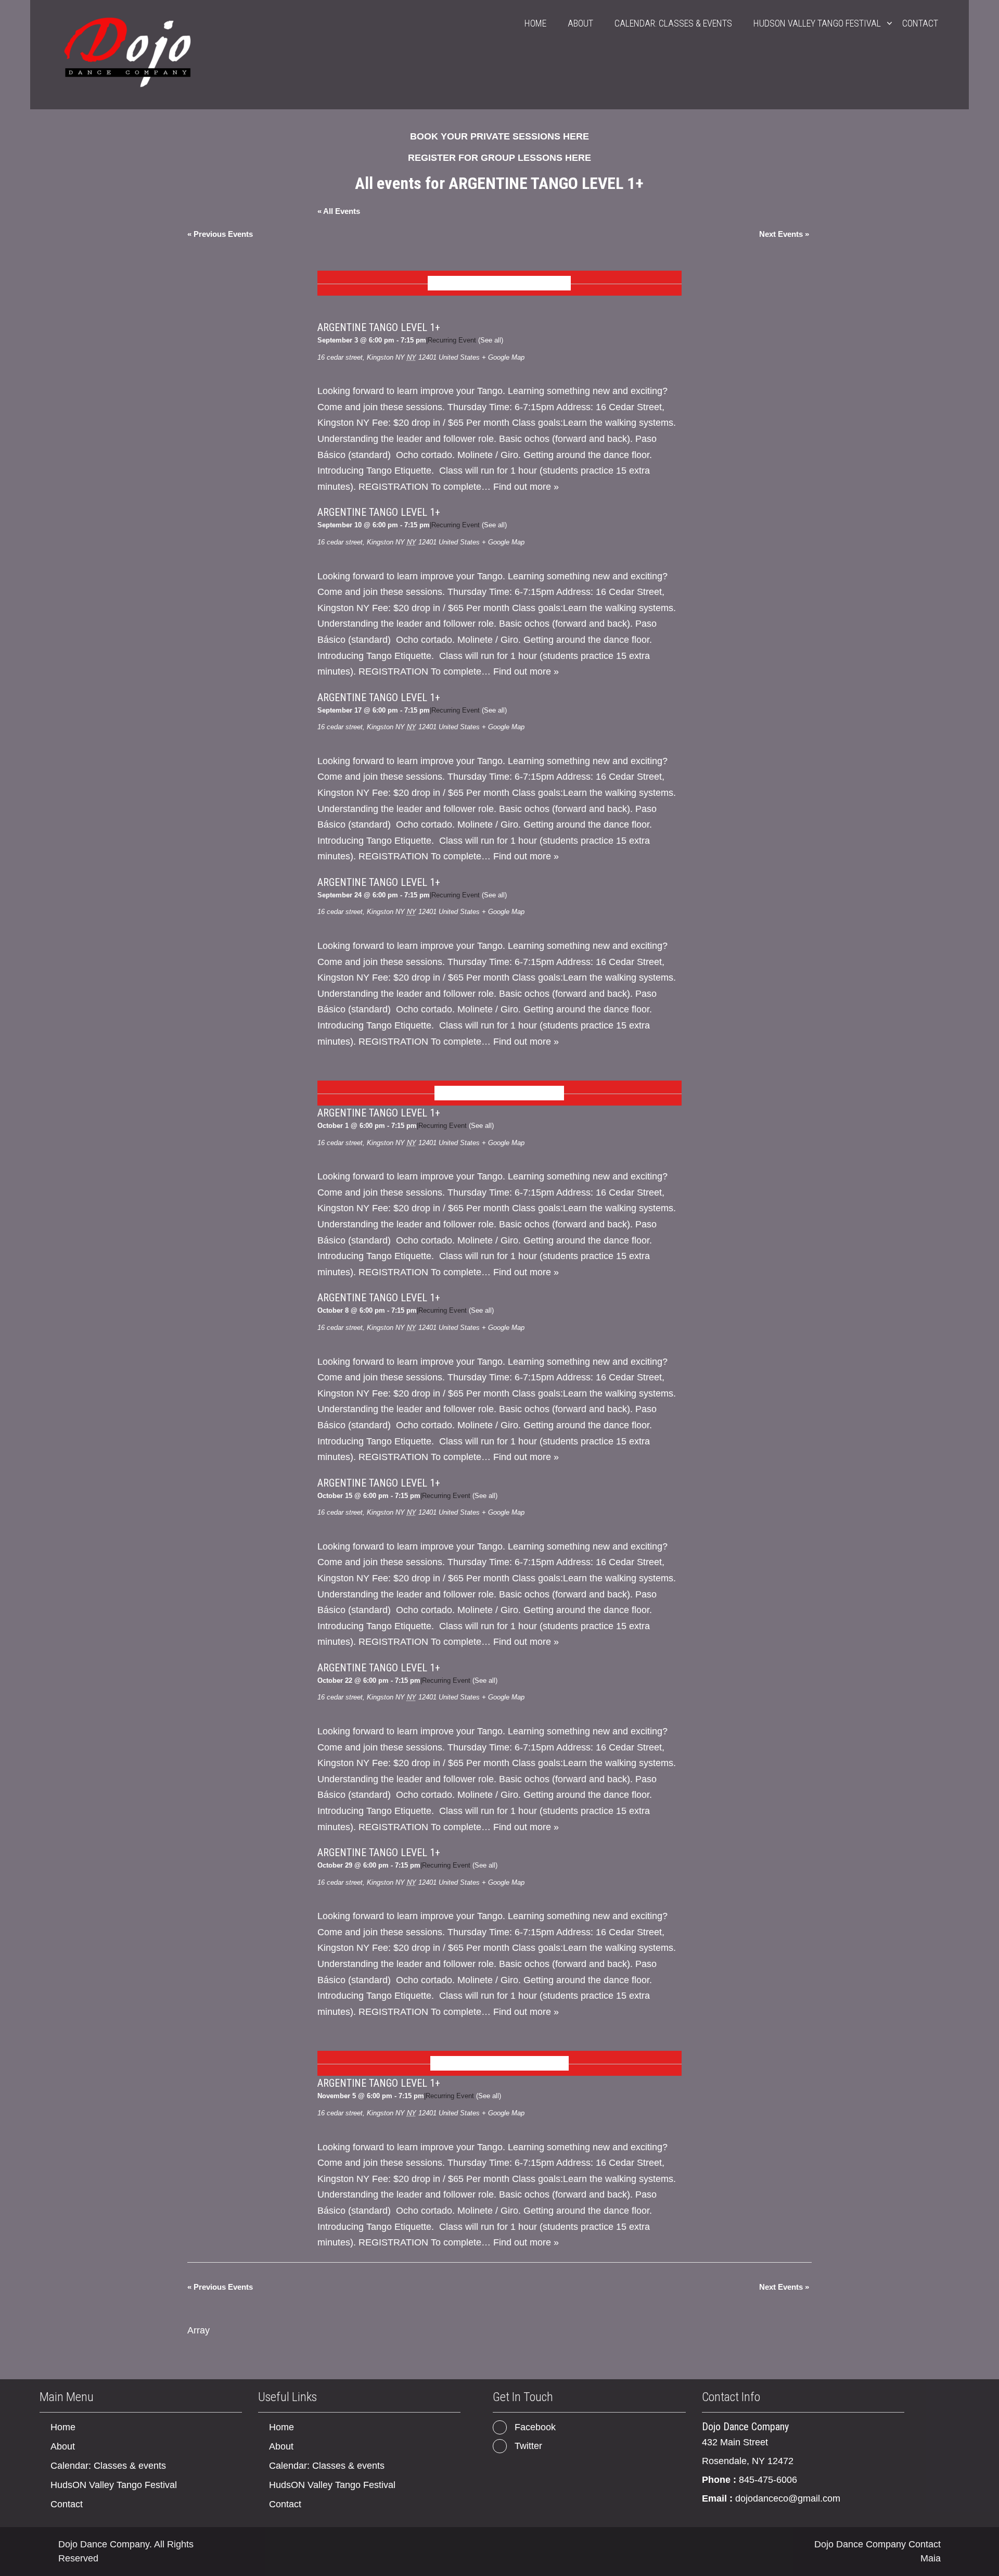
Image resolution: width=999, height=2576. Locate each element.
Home (535, 23)
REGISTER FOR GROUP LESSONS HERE (499, 158)
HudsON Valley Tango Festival (817, 23)
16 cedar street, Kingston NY (361, 357)
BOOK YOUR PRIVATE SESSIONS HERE (499, 136)
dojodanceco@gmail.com (788, 2498)
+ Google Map (503, 357)
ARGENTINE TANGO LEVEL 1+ (379, 327)
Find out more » (526, 487)
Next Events (784, 234)
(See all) (491, 340)
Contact (920, 23)
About (580, 23)
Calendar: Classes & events (673, 23)
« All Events (339, 211)
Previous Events (220, 234)
